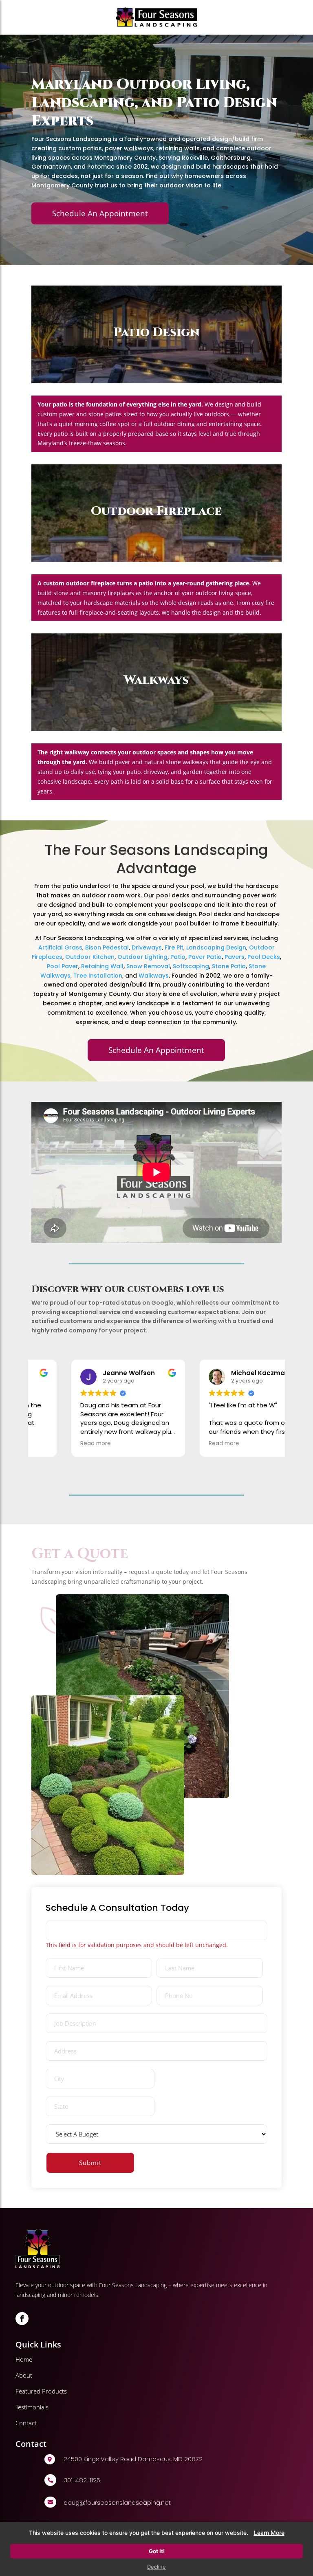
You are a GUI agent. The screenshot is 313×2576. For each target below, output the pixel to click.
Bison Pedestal (107, 947)
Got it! (157, 2551)
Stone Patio (229, 966)
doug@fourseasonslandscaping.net (117, 2502)
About (24, 2375)
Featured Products (41, 2391)
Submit (90, 2163)
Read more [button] (60, 1444)
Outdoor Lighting (142, 957)
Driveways (147, 947)
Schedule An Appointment (100, 213)
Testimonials (32, 2407)
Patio (178, 957)
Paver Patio (205, 957)
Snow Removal (148, 966)
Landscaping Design (216, 947)
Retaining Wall (102, 966)
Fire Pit (174, 947)
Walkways (154, 976)
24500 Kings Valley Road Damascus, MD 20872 (133, 2459)
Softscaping (191, 966)
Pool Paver (63, 966)
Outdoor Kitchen (90, 957)
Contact (26, 2423)
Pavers (235, 957)
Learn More (269, 2533)
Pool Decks (264, 957)
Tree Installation (98, 976)
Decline (156, 2567)
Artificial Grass (60, 947)
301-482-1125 (82, 2480)
